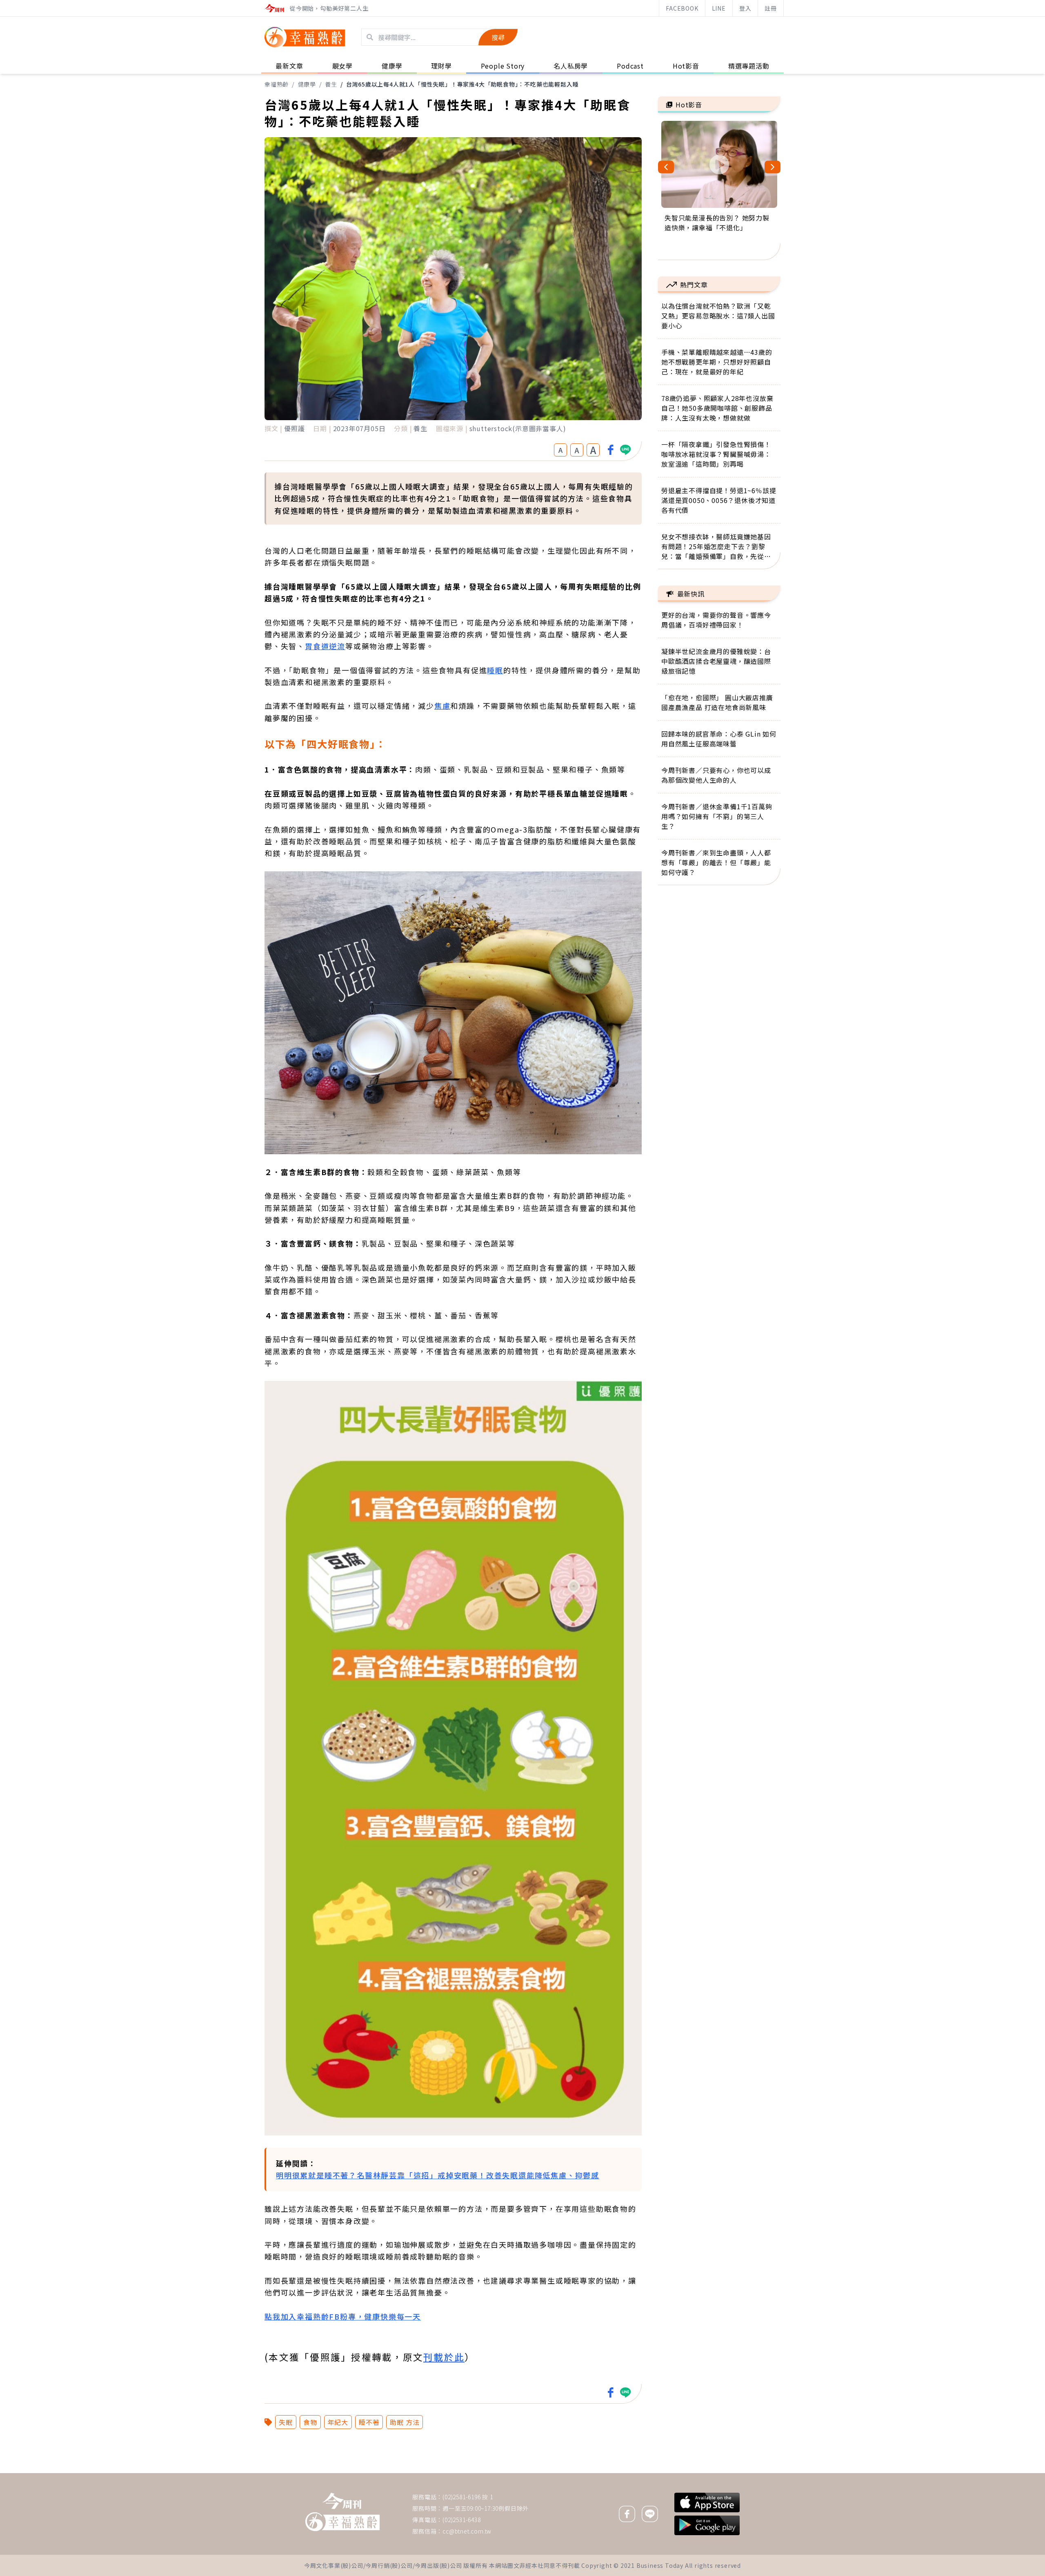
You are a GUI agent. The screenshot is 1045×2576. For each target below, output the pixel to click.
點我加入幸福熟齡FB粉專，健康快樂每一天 (343, 2316)
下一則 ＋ (679, 2473)
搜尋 (498, 37)
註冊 (771, 8)
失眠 (286, 2422)
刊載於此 (444, 2357)
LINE (719, 8)
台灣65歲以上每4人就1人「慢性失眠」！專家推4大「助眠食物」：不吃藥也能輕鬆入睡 (462, 84)
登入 (745, 8)
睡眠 (495, 670)
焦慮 (442, 706)
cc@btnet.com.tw (467, 2531)
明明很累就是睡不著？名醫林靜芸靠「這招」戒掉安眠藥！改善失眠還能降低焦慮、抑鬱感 (438, 2175)
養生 (331, 84)
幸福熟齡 (277, 84)
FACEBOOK (682, 8)
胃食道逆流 (325, 646)
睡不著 (369, 2422)
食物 (310, 2422)
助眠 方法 (405, 2422)
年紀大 (338, 2422)
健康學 (307, 84)
